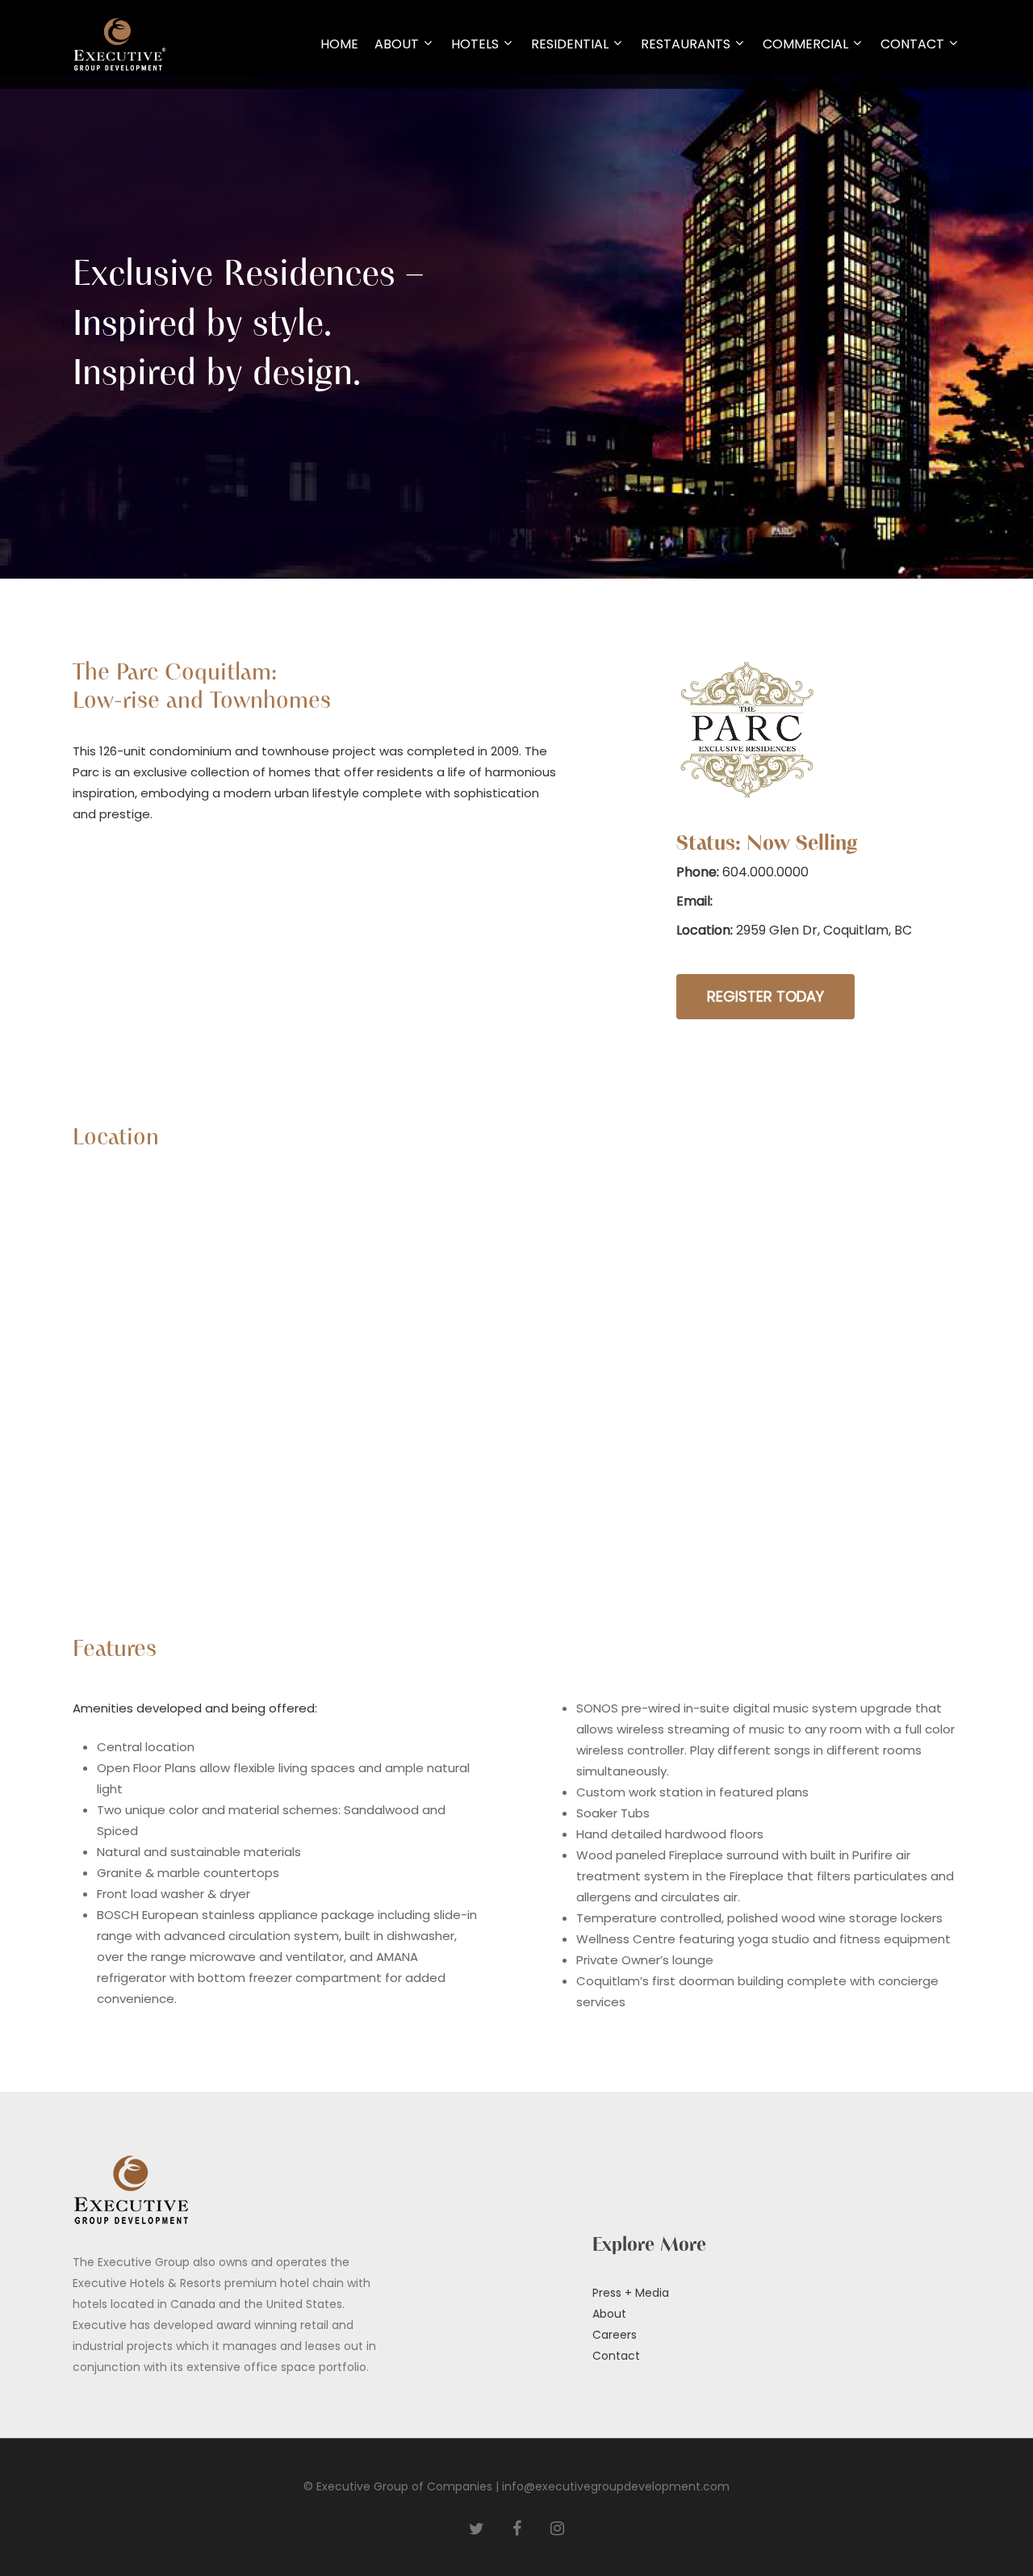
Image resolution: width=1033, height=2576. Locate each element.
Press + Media (631, 2293)
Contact (616, 2356)
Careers (615, 2335)
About (609, 2314)
